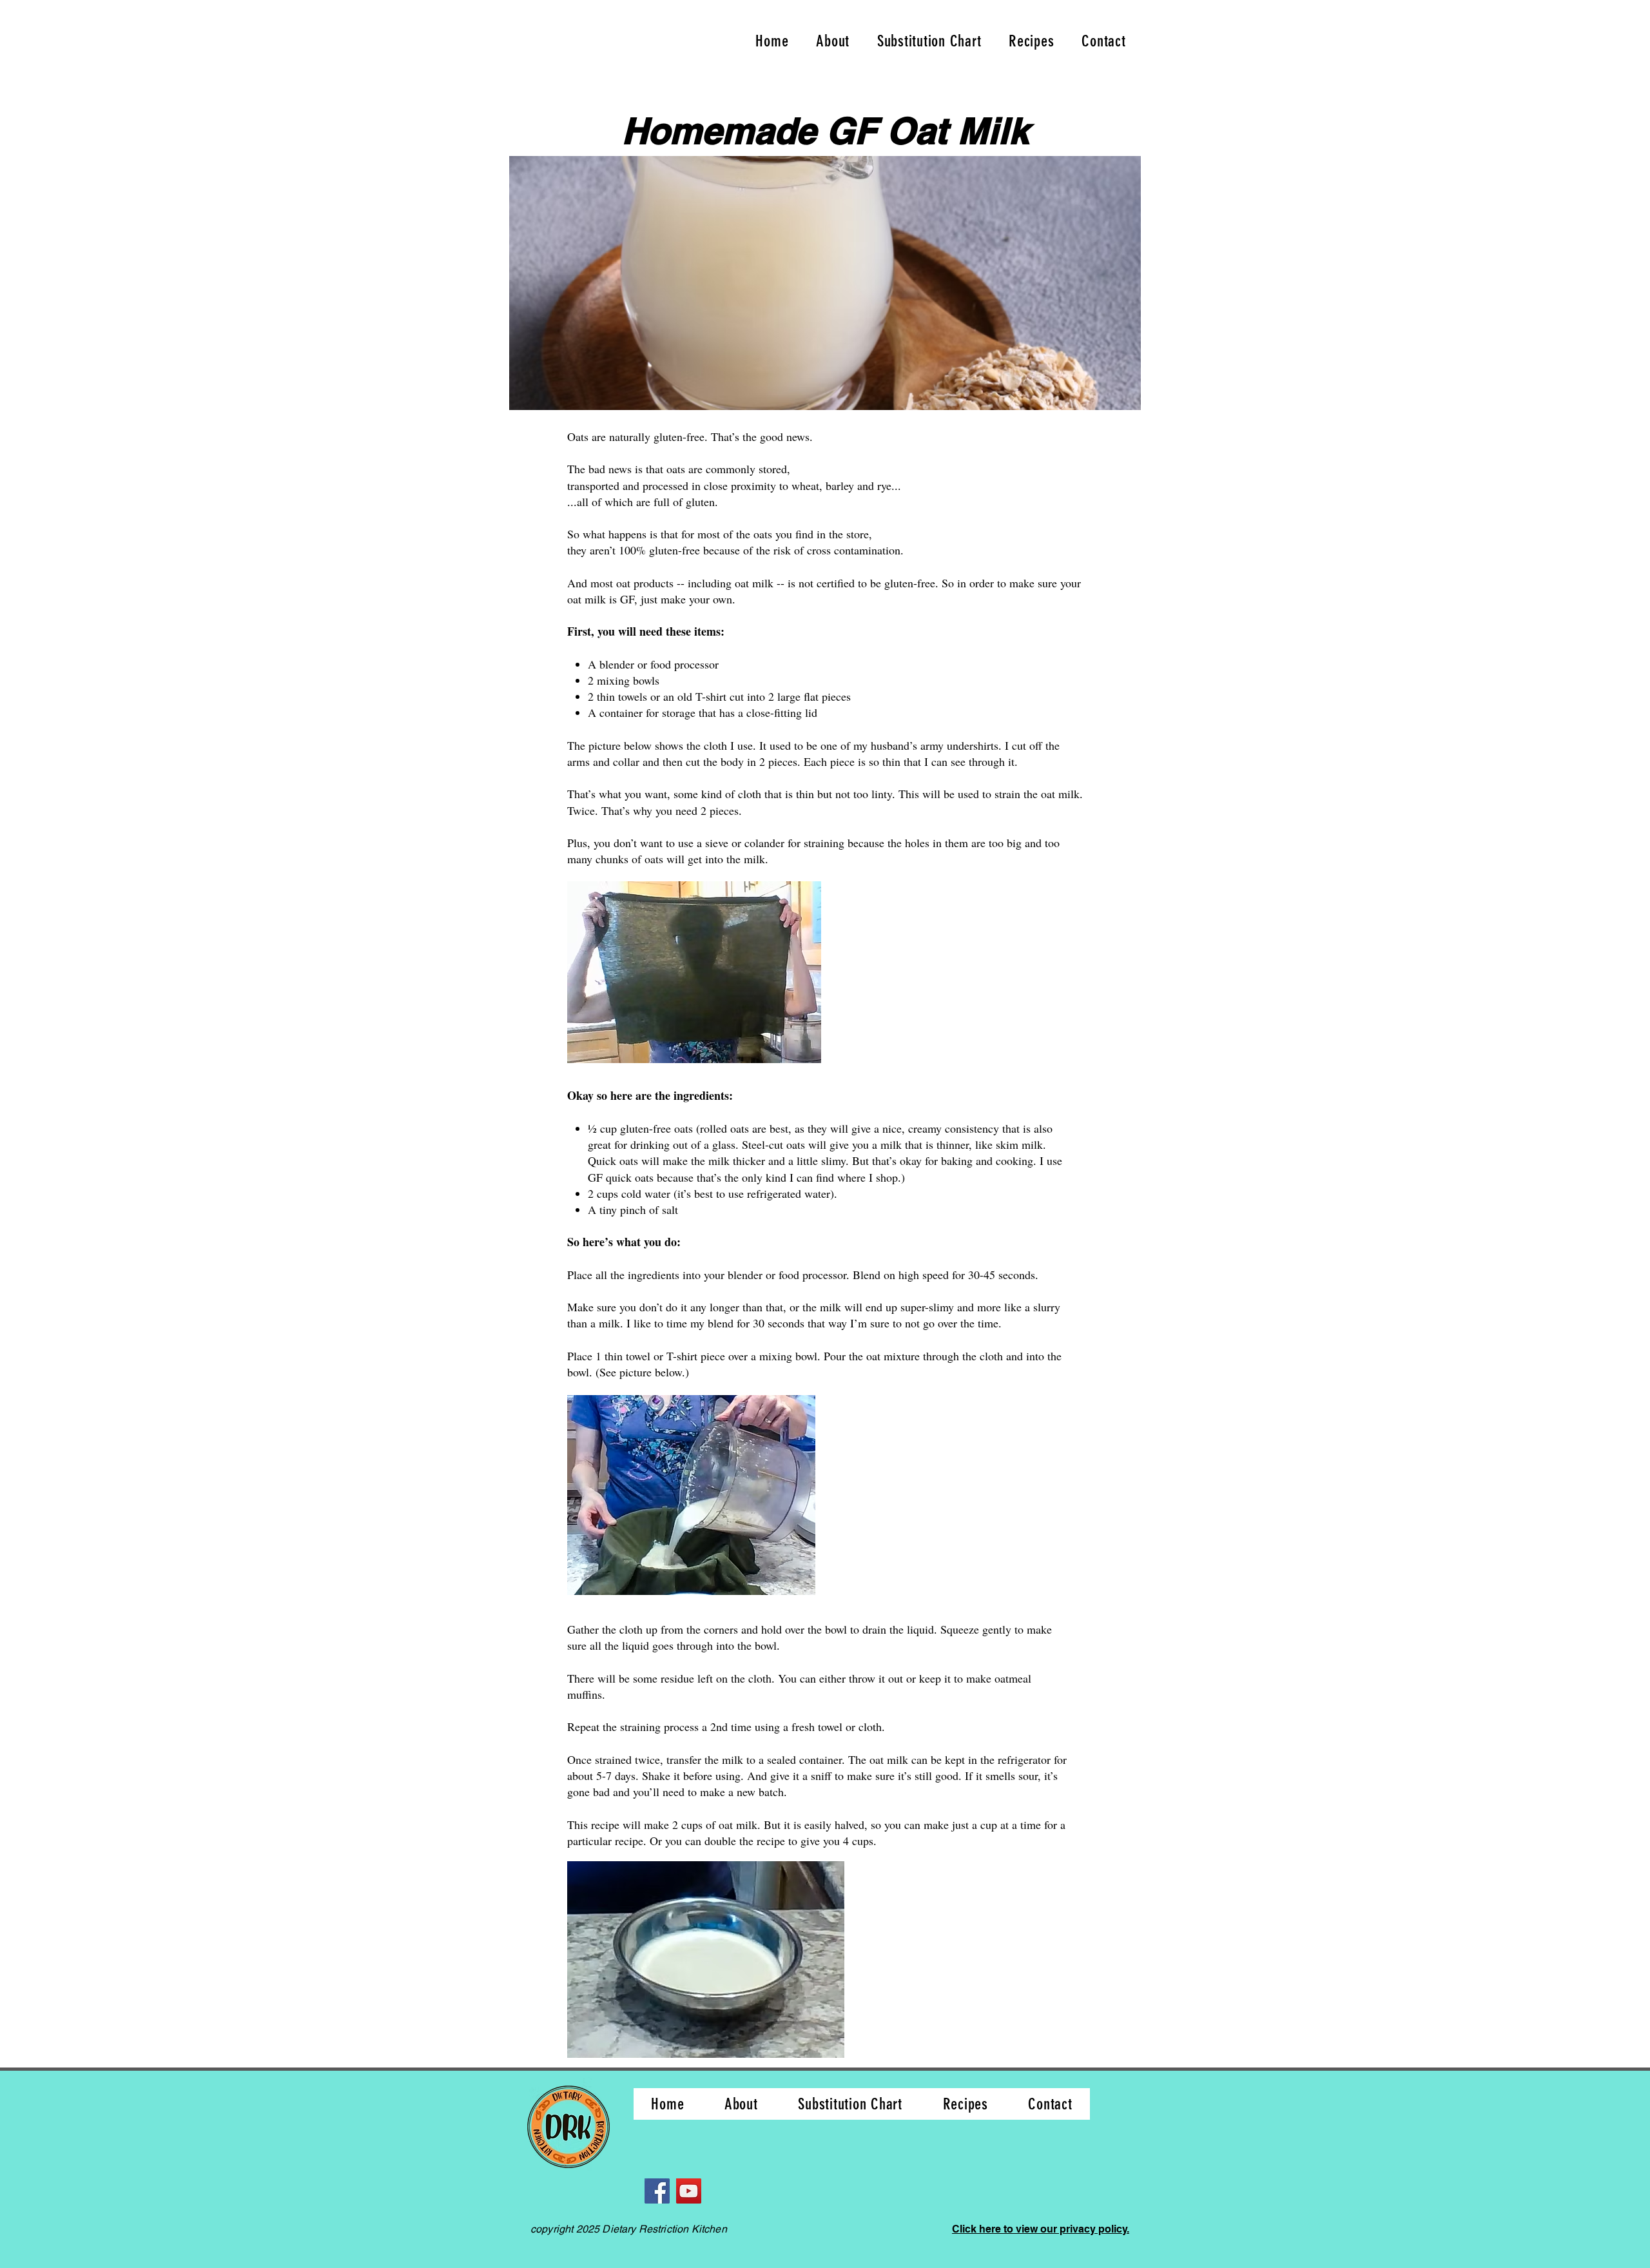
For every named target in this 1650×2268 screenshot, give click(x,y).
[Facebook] (657, 2191)
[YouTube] (689, 2191)
